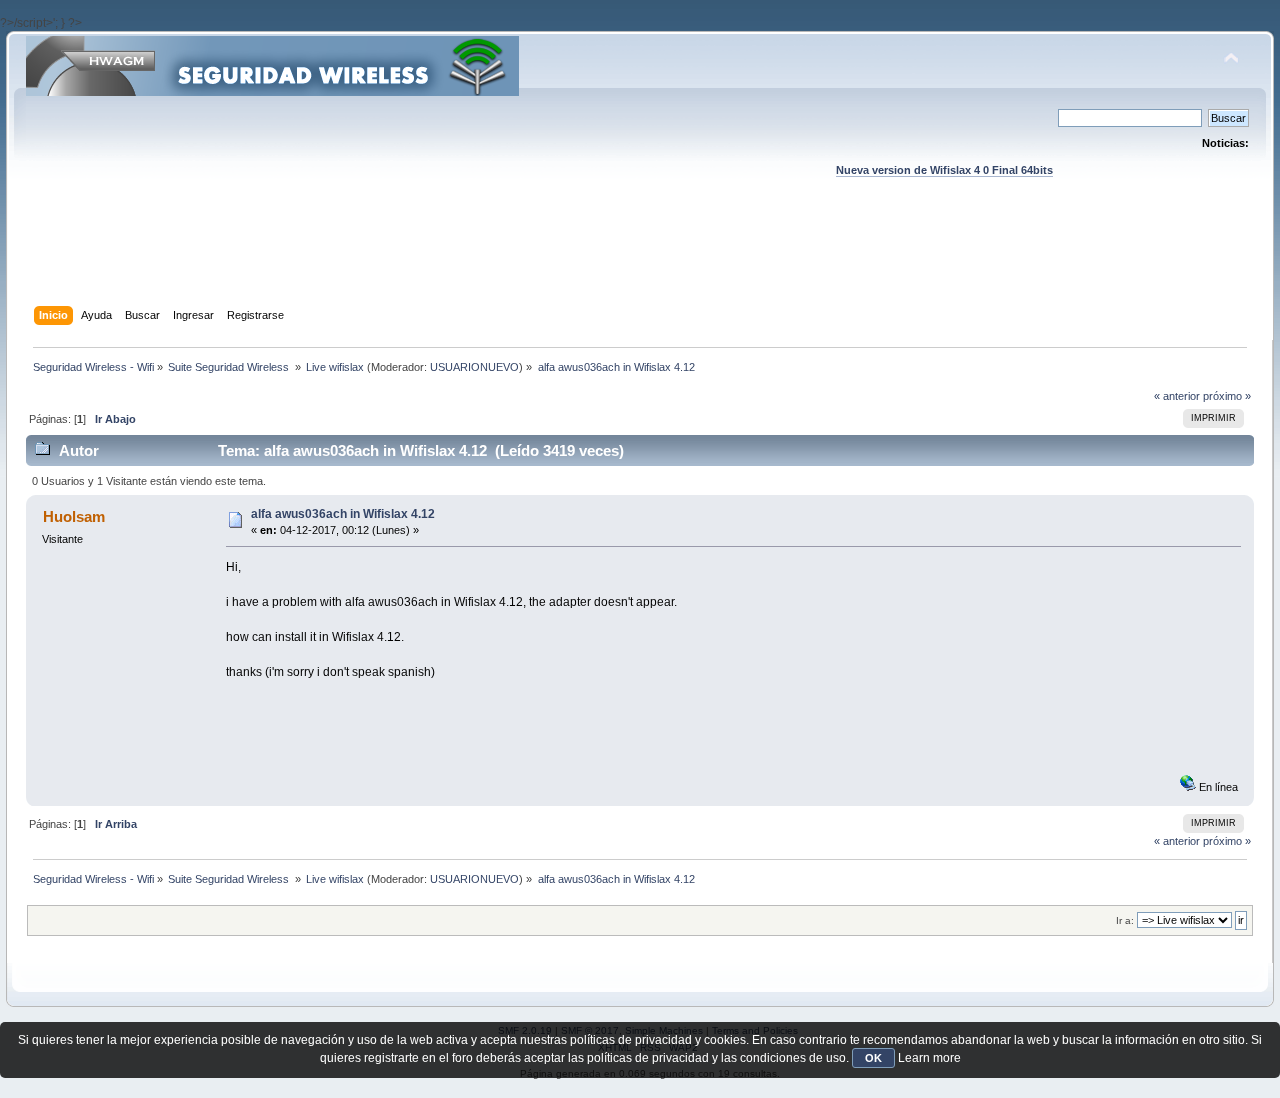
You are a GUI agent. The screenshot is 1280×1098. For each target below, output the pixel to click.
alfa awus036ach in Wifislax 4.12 (343, 514)
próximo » (1227, 396)
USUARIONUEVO (474, 367)
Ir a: (1125, 920)
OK (873, 1058)
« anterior (1177, 396)
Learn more (929, 1058)
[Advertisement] (640, 261)
